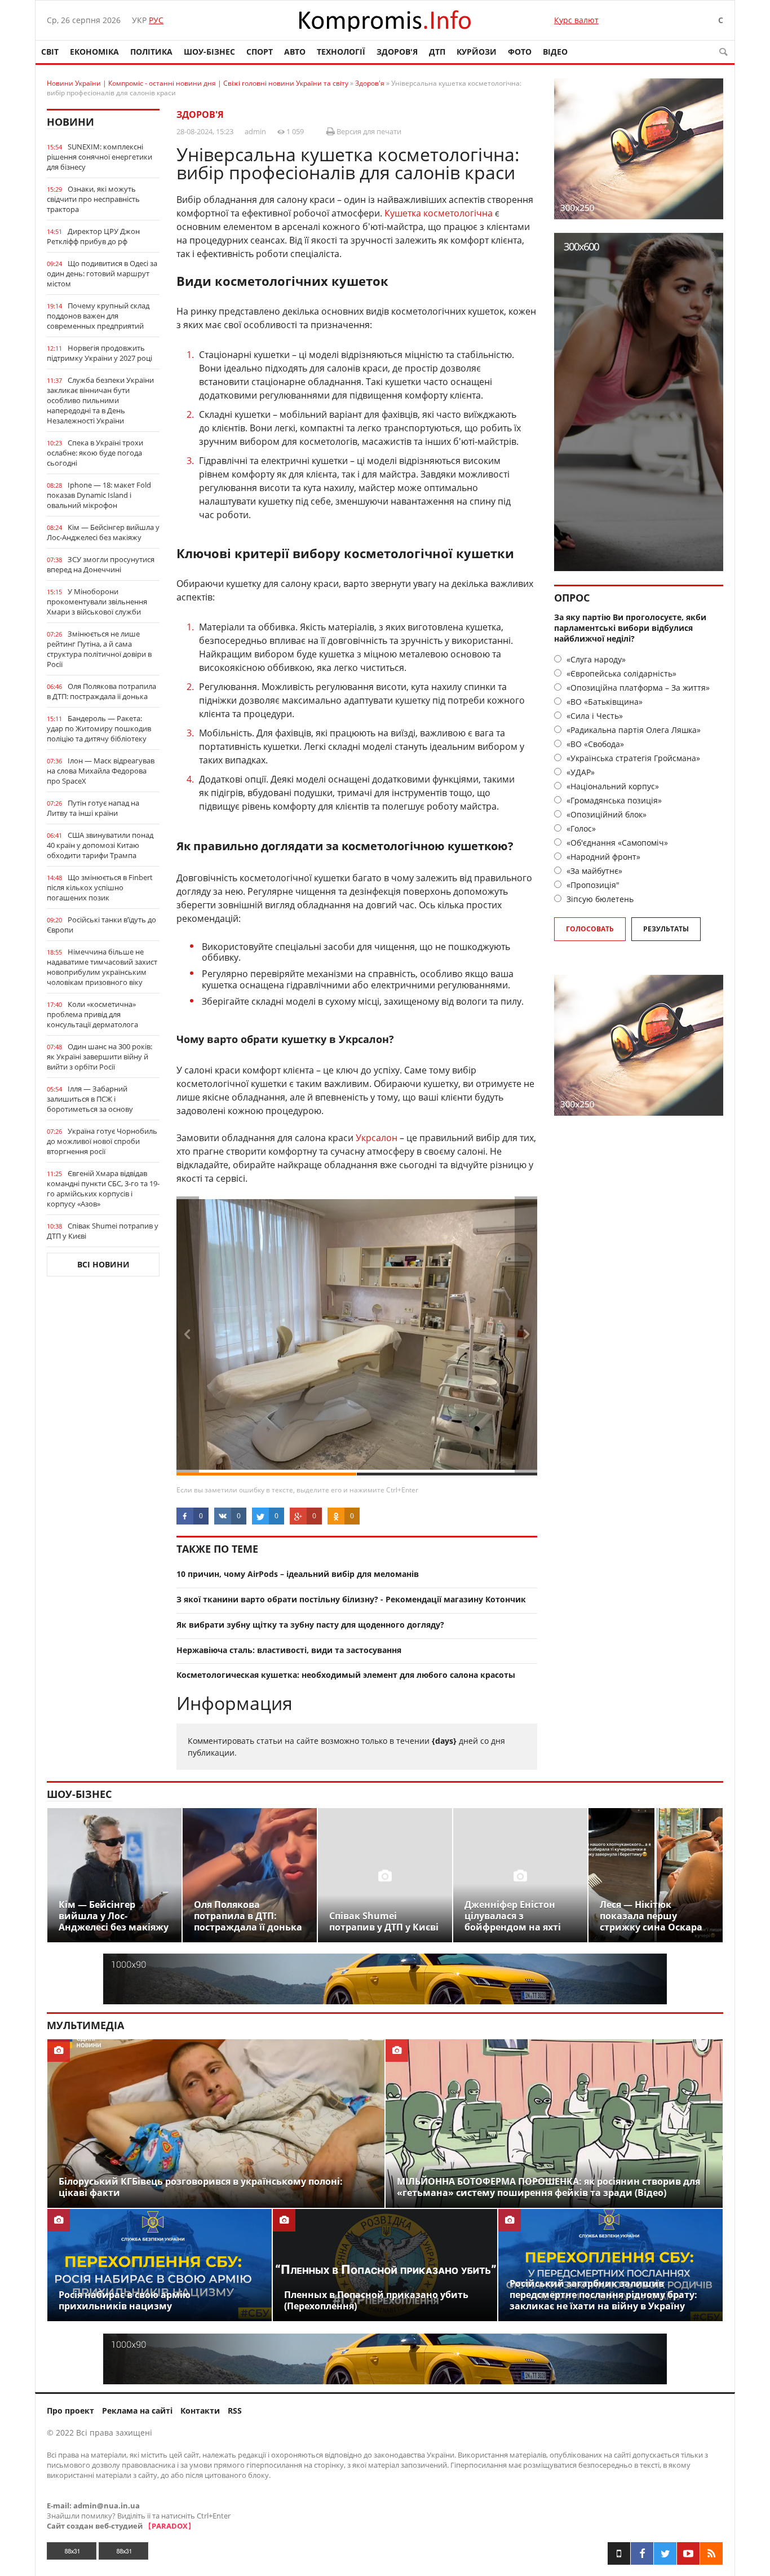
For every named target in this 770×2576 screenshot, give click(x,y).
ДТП (437, 52)
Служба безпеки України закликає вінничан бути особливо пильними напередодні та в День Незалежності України (100, 400)
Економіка (94, 52)
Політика (151, 52)
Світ (50, 52)
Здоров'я (397, 52)
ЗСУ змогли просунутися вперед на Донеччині (101, 564)
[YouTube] (688, 2553)
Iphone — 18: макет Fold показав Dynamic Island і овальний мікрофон (99, 495)
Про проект (70, 2411)
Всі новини (103, 1264)
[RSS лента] (711, 2553)
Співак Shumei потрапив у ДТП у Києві (103, 1231)
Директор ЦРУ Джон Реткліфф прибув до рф (93, 236)
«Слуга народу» (595, 659)
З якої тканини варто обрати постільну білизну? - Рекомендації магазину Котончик (351, 1599)
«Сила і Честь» (594, 716)
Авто (295, 52)
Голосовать (590, 929)
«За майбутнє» (593, 871)
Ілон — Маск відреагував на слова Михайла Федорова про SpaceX (101, 771)
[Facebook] (642, 2553)
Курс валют (576, 20)
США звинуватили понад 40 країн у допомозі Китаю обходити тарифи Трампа (100, 845)
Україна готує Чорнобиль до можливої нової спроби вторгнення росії (102, 1141)
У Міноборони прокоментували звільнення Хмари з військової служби (97, 602)
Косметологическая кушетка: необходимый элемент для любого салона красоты (346, 1675)
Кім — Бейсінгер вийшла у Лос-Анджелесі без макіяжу (103, 532)
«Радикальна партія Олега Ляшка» (632, 730)
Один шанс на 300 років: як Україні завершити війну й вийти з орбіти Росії (99, 1057)
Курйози (477, 52)
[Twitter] (665, 2553)
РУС (156, 20)
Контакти (200, 2411)
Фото (520, 52)
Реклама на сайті (137, 2411)
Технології (341, 52)
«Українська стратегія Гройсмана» (632, 758)
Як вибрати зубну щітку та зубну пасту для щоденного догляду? (310, 1625)
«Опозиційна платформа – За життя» (637, 688)
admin (255, 131)
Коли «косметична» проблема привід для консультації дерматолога (92, 1014)
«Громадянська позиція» (613, 800)
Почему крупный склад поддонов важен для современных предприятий (98, 316)
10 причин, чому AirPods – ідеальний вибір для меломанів (298, 1574)
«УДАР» (579, 772)
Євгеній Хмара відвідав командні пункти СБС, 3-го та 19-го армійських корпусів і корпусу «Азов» (103, 1188)
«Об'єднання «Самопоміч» (616, 843)
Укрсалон (377, 1138)
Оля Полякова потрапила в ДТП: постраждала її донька (101, 691)
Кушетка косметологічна (439, 213)
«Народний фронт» (602, 857)
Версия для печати (368, 131)
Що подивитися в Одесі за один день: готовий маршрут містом (102, 273)
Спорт (260, 52)
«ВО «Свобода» (594, 744)
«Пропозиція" (592, 885)
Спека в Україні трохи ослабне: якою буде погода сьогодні (95, 453)
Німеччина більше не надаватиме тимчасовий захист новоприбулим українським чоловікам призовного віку (102, 967)
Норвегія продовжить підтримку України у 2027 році (99, 353)
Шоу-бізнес (209, 52)
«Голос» (580, 829)
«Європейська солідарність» (620, 673)
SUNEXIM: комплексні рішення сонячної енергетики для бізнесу (99, 157)
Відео (555, 52)
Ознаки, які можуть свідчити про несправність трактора (93, 199)
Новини (70, 122)
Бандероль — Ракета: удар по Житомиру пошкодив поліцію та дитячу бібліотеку (99, 728)
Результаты (666, 929)
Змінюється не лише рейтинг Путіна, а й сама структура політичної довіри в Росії (99, 649)
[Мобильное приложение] (619, 2553)
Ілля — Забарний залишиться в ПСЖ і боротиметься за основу (90, 1099)
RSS (235, 2411)
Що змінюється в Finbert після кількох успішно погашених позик (100, 887)
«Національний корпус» (612, 786)
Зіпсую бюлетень (599, 899)
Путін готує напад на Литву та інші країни (93, 808)
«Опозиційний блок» (605, 814)
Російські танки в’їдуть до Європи (101, 925)
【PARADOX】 (170, 2526)
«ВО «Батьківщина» (603, 702)
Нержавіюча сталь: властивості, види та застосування (289, 1650)
